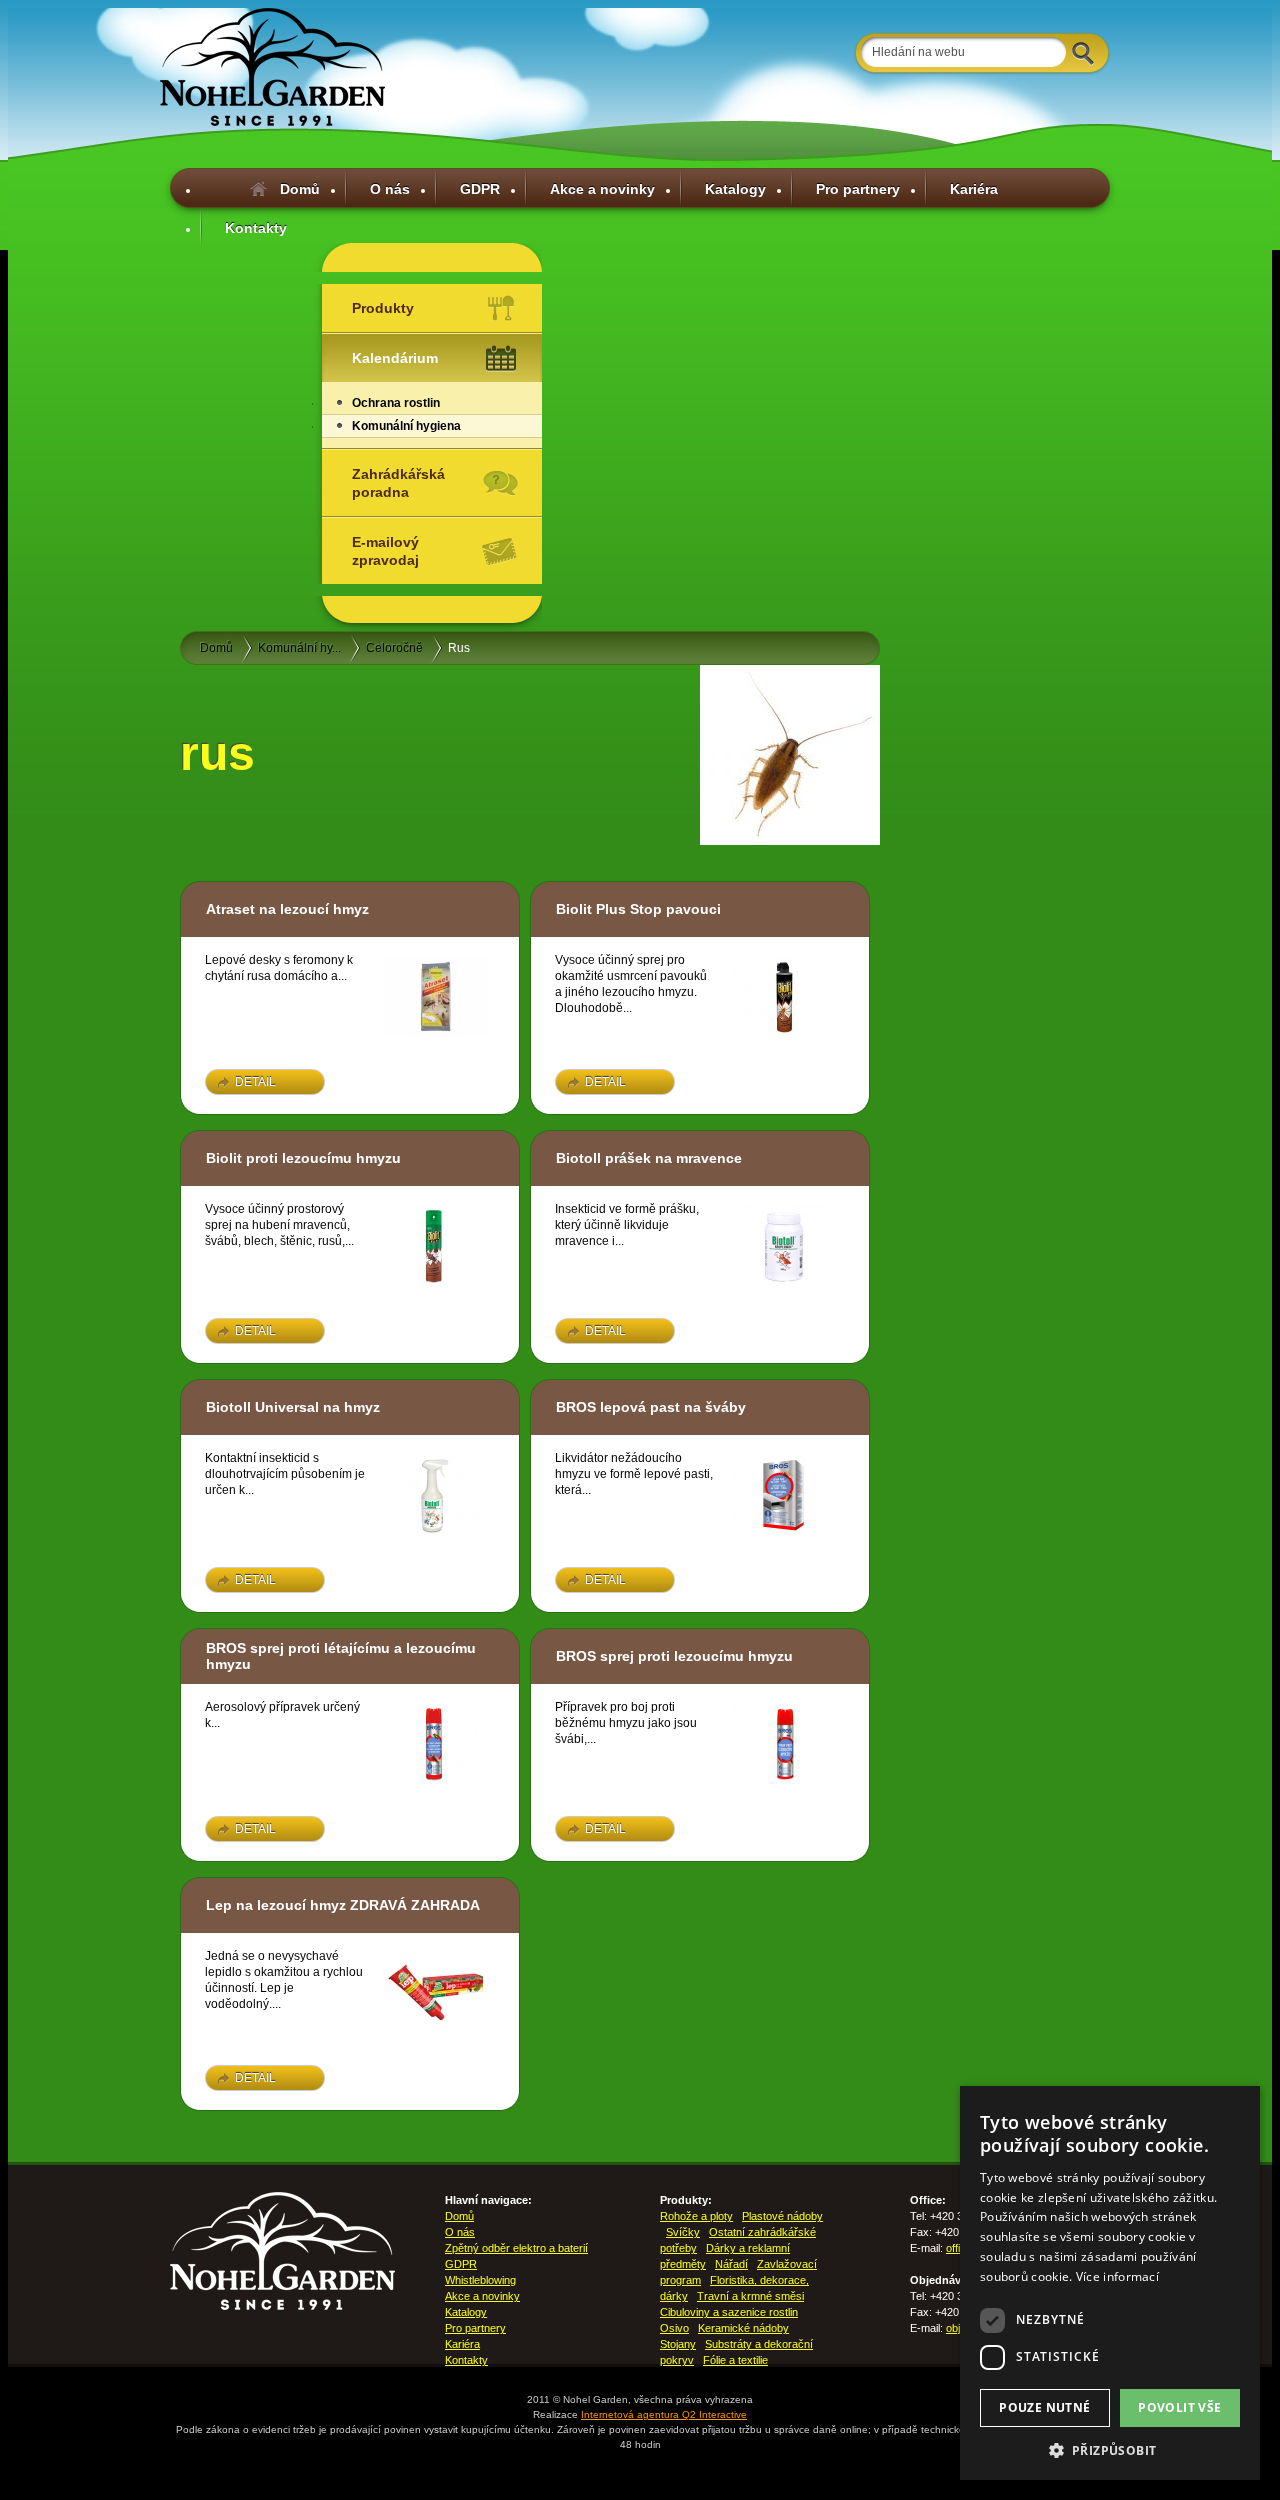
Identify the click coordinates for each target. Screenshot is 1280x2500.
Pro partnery (858, 189)
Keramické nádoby (743, 2328)
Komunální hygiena (406, 426)
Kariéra (974, 189)
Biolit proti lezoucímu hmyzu (303, 1158)
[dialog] (1110, 2283)
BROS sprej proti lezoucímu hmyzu (674, 1656)
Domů (300, 189)
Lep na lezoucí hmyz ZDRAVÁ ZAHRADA (343, 1905)
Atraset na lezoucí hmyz (287, 909)
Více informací (1117, 2276)
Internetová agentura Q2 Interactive (664, 2414)
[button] (1110, 2450)
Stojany (678, 2344)
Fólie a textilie (735, 2360)
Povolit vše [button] (1179, 2407)
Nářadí (731, 2264)
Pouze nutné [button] (1044, 2407)
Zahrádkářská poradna (398, 483)
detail (255, 1082)
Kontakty (256, 228)
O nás (390, 189)
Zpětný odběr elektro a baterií (516, 2248)
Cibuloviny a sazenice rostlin (729, 2312)
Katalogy (735, 189)
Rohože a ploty (696, 2216)
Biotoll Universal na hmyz (293, 1407)
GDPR (480, 189)
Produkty (383, 308)
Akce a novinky (602, 189)
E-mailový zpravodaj (385, 551)
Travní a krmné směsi (750, 2296)
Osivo (674, 2328)
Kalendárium (395, 358)
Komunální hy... (299, 648)
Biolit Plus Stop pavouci (638, 909)
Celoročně (394, 648)
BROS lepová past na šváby (651, 1407)
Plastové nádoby (782, 2216)
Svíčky (683, 2232)
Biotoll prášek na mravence (649, 1158)
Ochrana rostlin (396, 403)
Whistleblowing (480, 2280)
